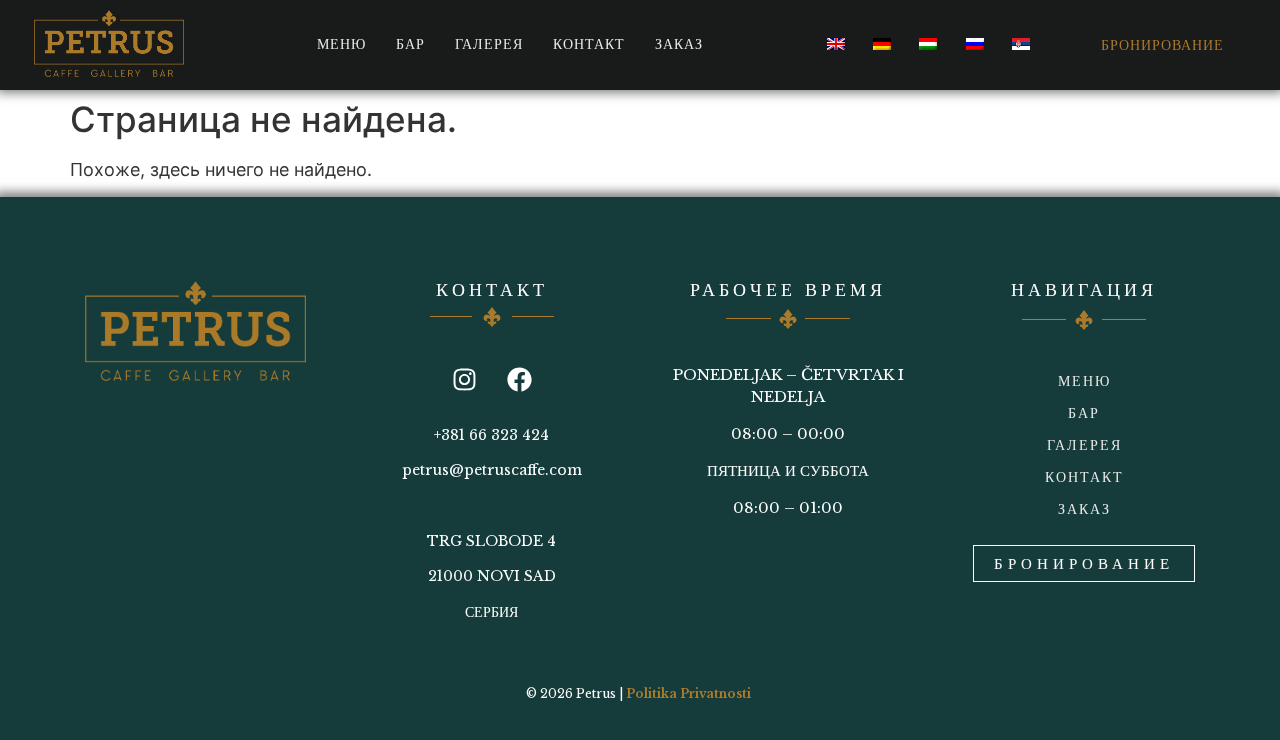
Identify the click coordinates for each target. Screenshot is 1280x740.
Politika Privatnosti (688, 693)
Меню (341, 44)
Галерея (489, 44)
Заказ (679, 44)
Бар (410, 44)
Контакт (589, 44)
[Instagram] (464, 380)
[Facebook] (519, 380)
